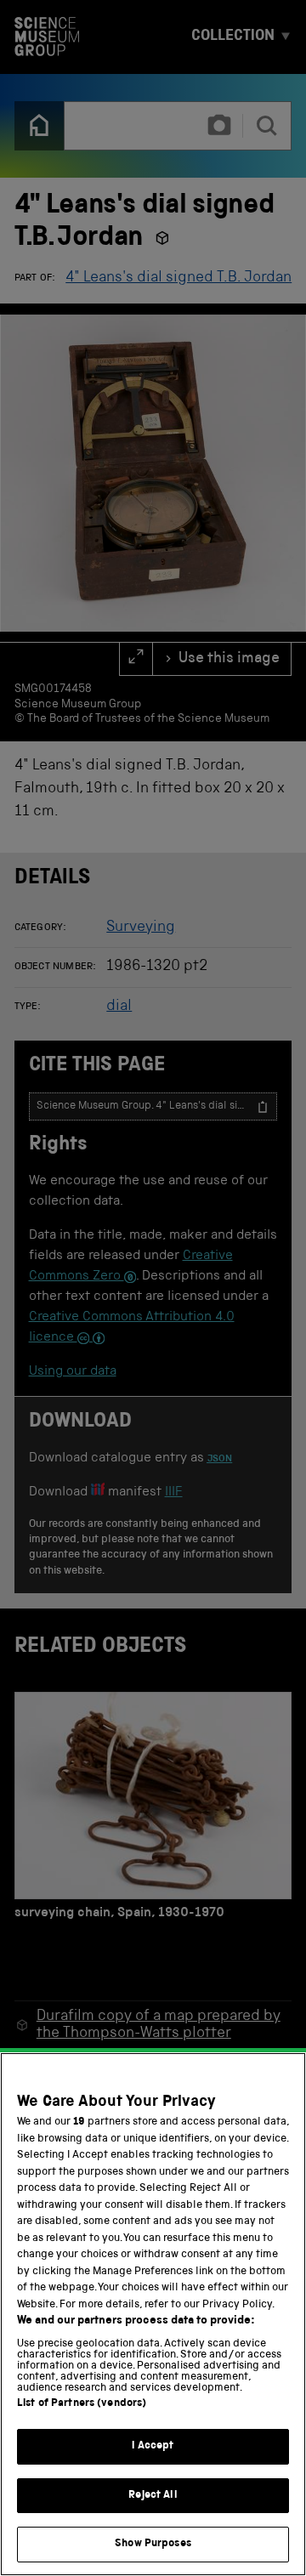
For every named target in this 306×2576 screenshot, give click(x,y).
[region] (153, 2314)
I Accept (153, 2446)
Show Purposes (153, 2544)
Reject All (153, 2496)
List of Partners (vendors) (82, 2404)
